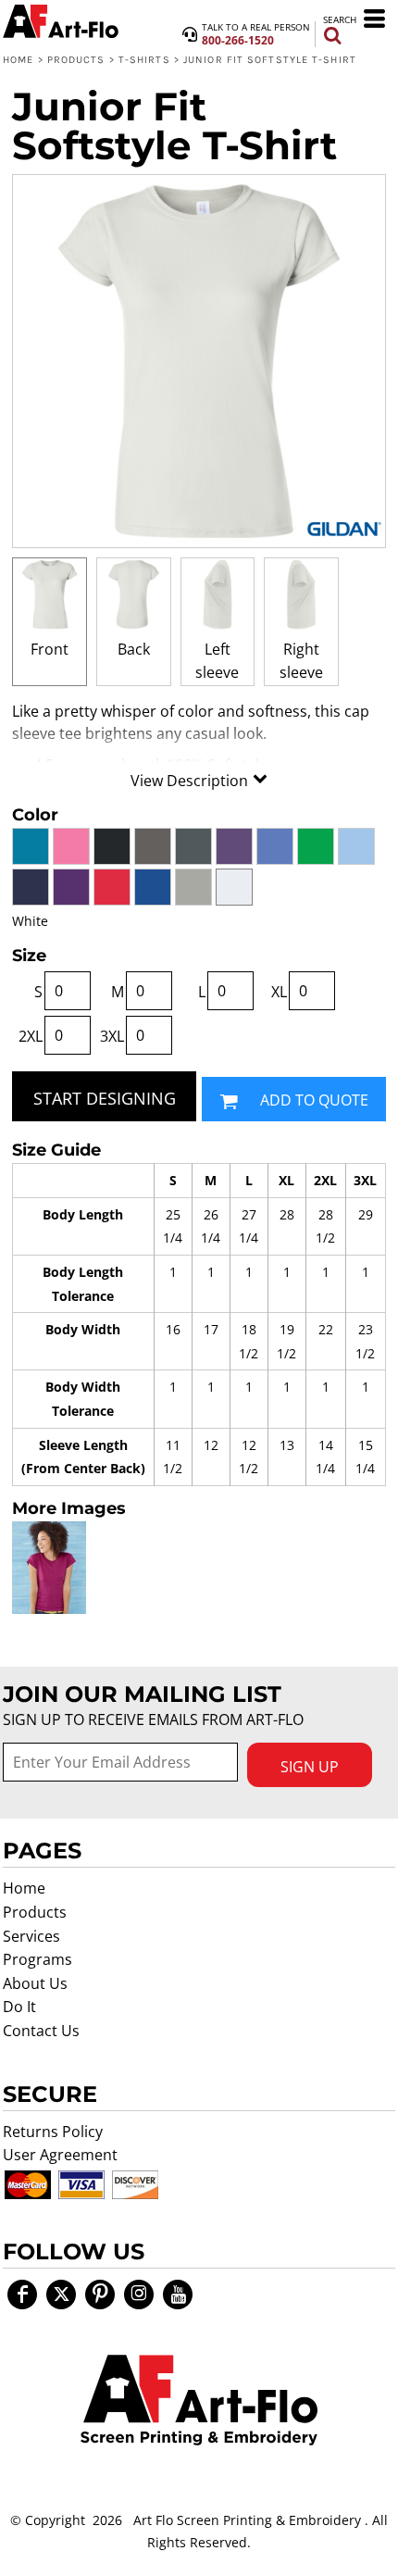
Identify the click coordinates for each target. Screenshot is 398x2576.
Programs (37, 1959)
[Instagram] (139, 2295)
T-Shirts (144, 60)
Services (31, 1936)
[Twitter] (61, 2295)
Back (134, 649)
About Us (35, 1983)
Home (18, 60)
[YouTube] (178, 2295)
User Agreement (60, 2155)
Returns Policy (53, 2132)
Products (76, 60)
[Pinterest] (100, 2295)
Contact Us (41, 2031)
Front (50, 649)
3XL (112, 1036)
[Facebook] (22, 2295)
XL (279, 992)
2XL (31, 1036)
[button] (199, 2400)
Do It (19, 2007)
